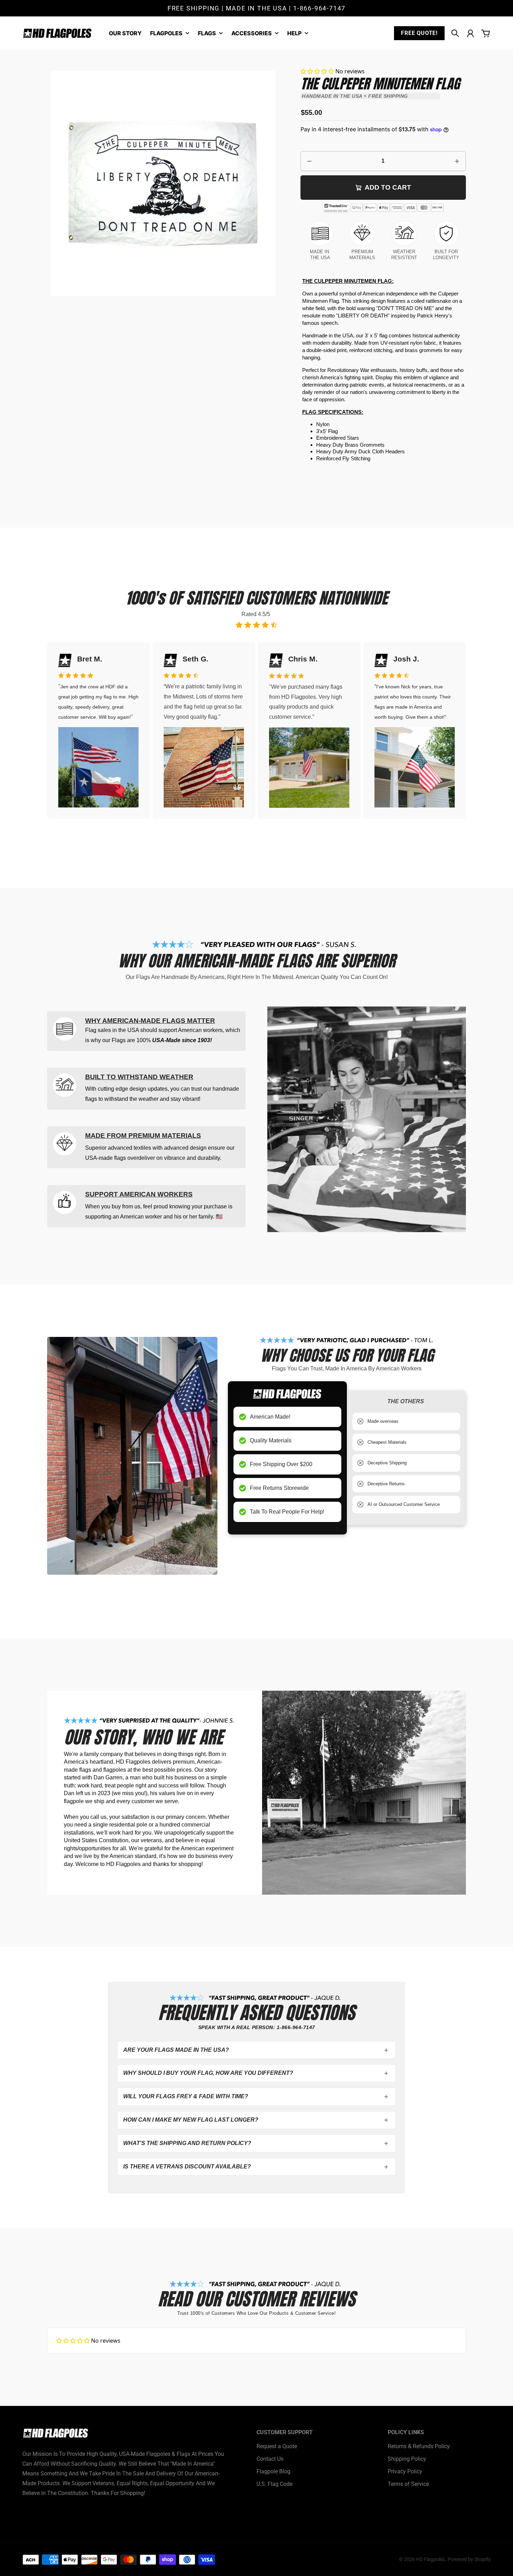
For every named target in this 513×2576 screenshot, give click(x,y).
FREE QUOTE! (419, 33)
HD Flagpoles (431, 2559)
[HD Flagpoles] (57, 33)
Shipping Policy (407, 2459)
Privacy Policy (405, 2471)
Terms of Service (408, 2484)
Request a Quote (277, 2446)
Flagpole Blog (273, 2471)
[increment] (457, 161)
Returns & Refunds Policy (419, 2446)
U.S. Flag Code (274, 2484)
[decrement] (310, 161)
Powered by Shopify (469, 2559)
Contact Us (270, 2459)
